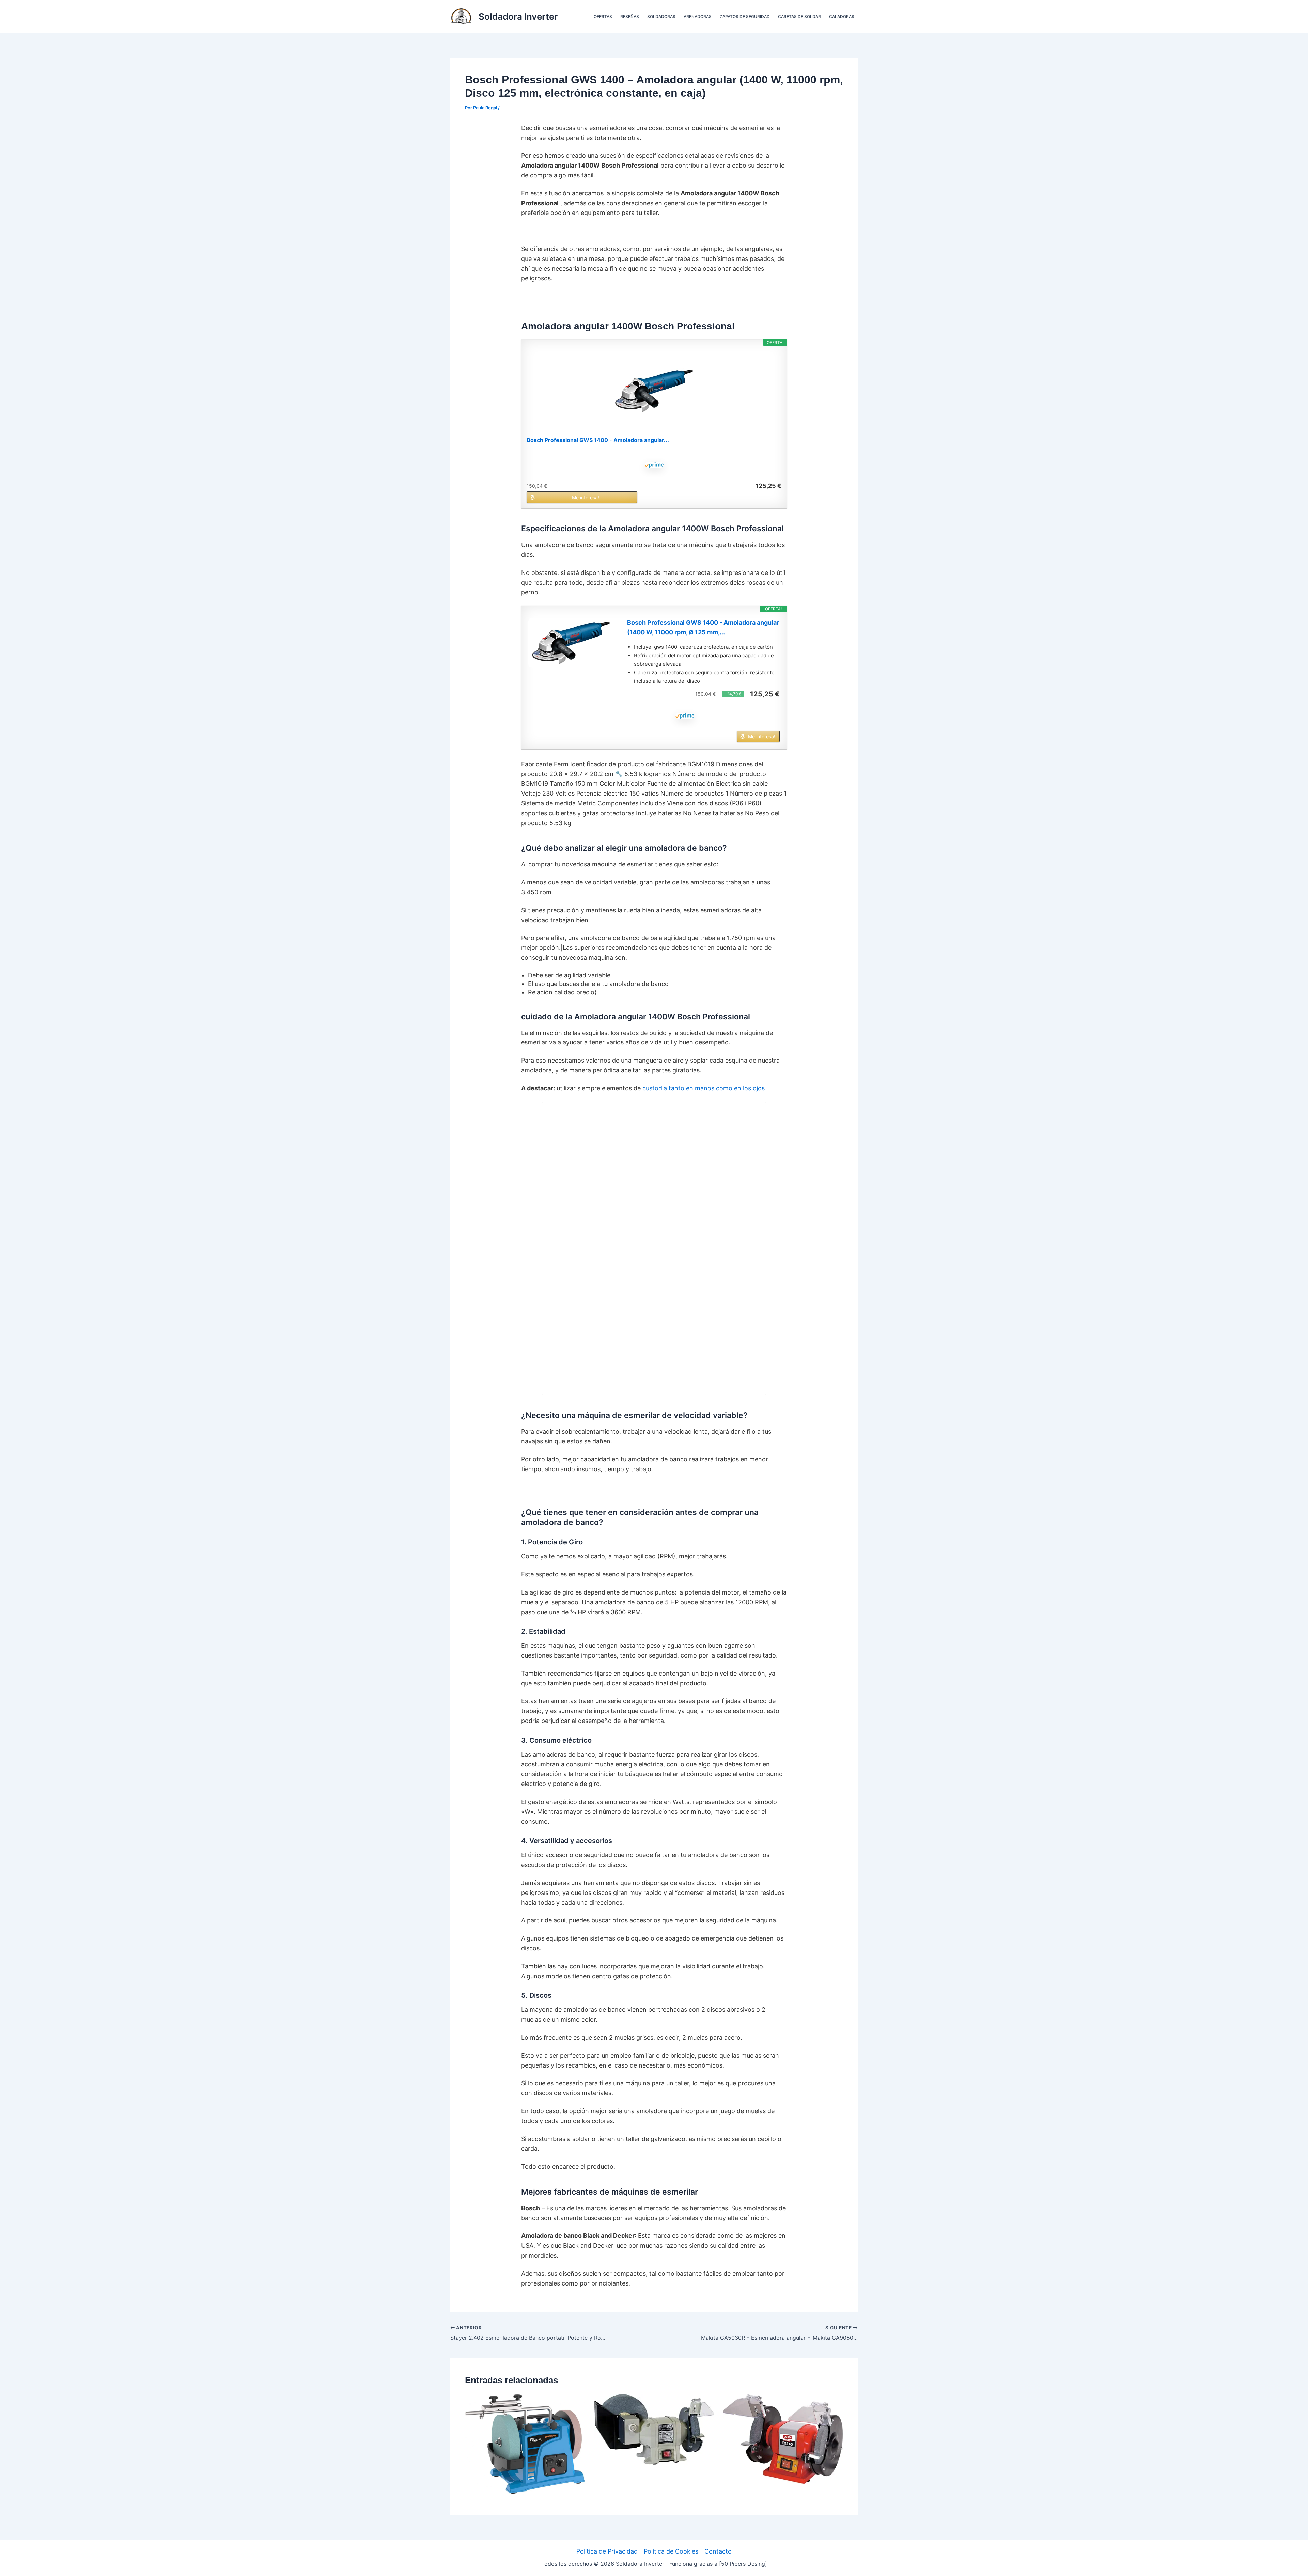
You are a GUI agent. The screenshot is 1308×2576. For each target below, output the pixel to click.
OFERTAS (603, 17)
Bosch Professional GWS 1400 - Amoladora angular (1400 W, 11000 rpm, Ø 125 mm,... (703, 627)
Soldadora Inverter (518, 17)
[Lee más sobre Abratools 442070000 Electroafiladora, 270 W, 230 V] (654, 2429)
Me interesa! (586, 497)
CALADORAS (842, 17)
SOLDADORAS (661, 17)
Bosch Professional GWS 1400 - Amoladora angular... (598, 440)
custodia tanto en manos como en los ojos (704, 1088)
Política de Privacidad (607, 2551)
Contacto (718, 2551)
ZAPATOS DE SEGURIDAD (745, 17)
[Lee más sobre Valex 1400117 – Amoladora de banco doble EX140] (783, 2439)
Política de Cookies (671, 2551)
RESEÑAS (630, 17)
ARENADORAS (698, 17)
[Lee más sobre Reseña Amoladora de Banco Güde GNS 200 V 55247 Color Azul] (525, 2444)
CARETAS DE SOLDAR (799, 17)
